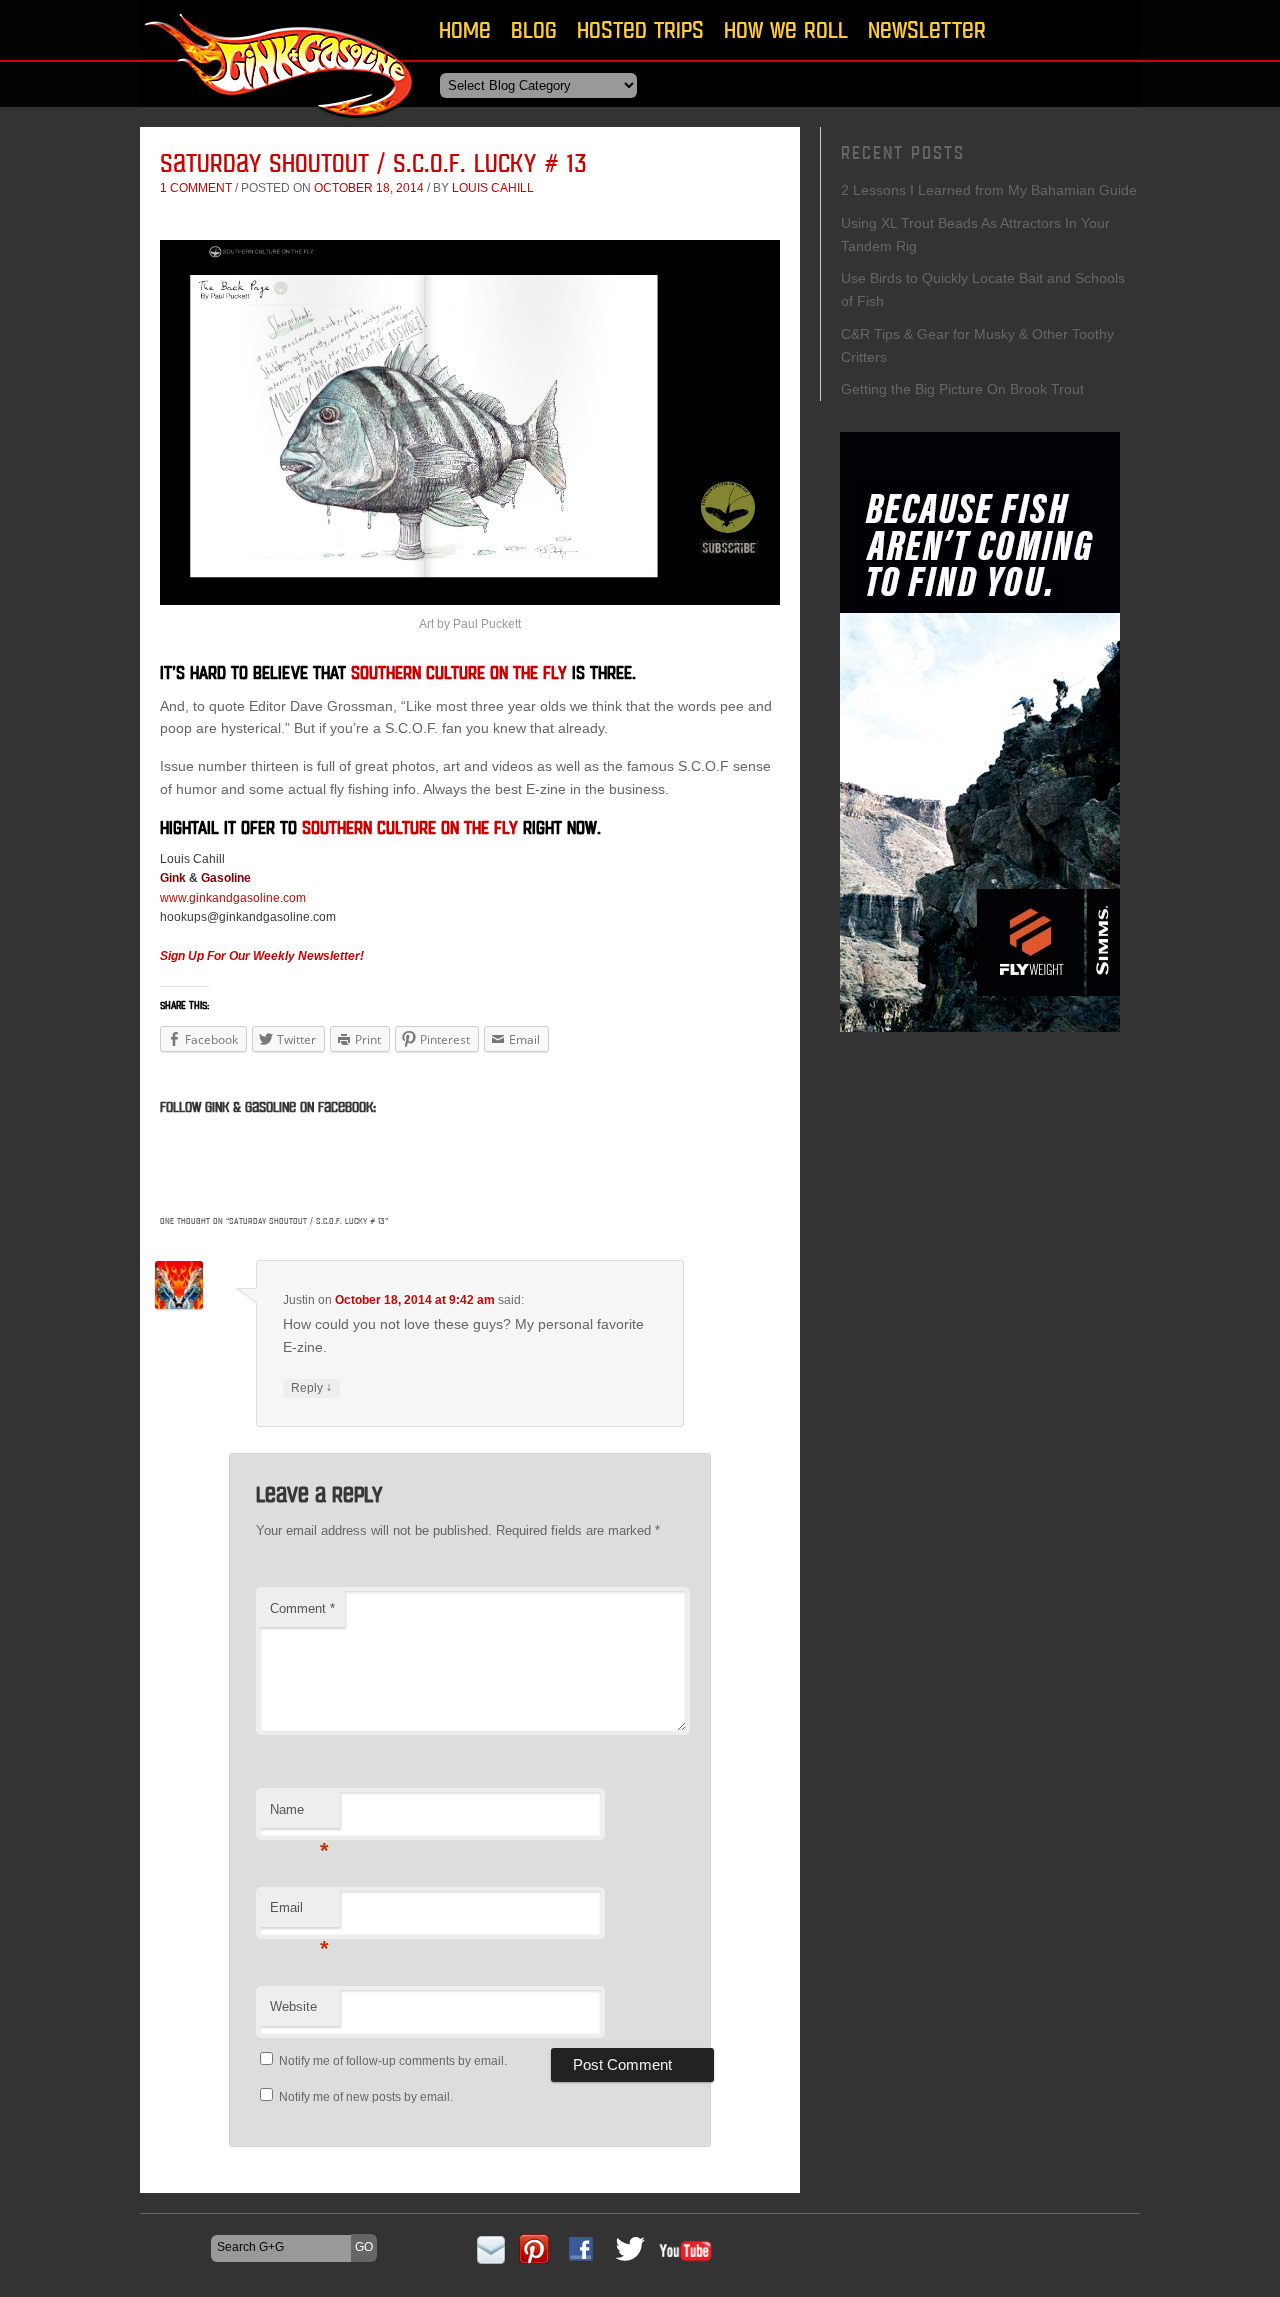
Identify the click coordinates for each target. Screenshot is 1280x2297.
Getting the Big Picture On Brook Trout (962, 389)
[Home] (280, 124)
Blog (534, 29)
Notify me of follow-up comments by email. (393, 2061)
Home (465, 29)
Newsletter (927, 29)
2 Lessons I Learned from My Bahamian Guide (989, 190)
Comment (302, 1608)
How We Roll (786, 29)
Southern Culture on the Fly (459, 672)
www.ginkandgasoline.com (233, 898)
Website (293, 2006)
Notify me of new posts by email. (366, 2097)
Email (299, 1913)
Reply (311, 1387)
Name (299, 1815)
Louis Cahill (493, 188)
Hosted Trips (640, 29)
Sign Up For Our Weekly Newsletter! (262, 956)
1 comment (196, 188)
